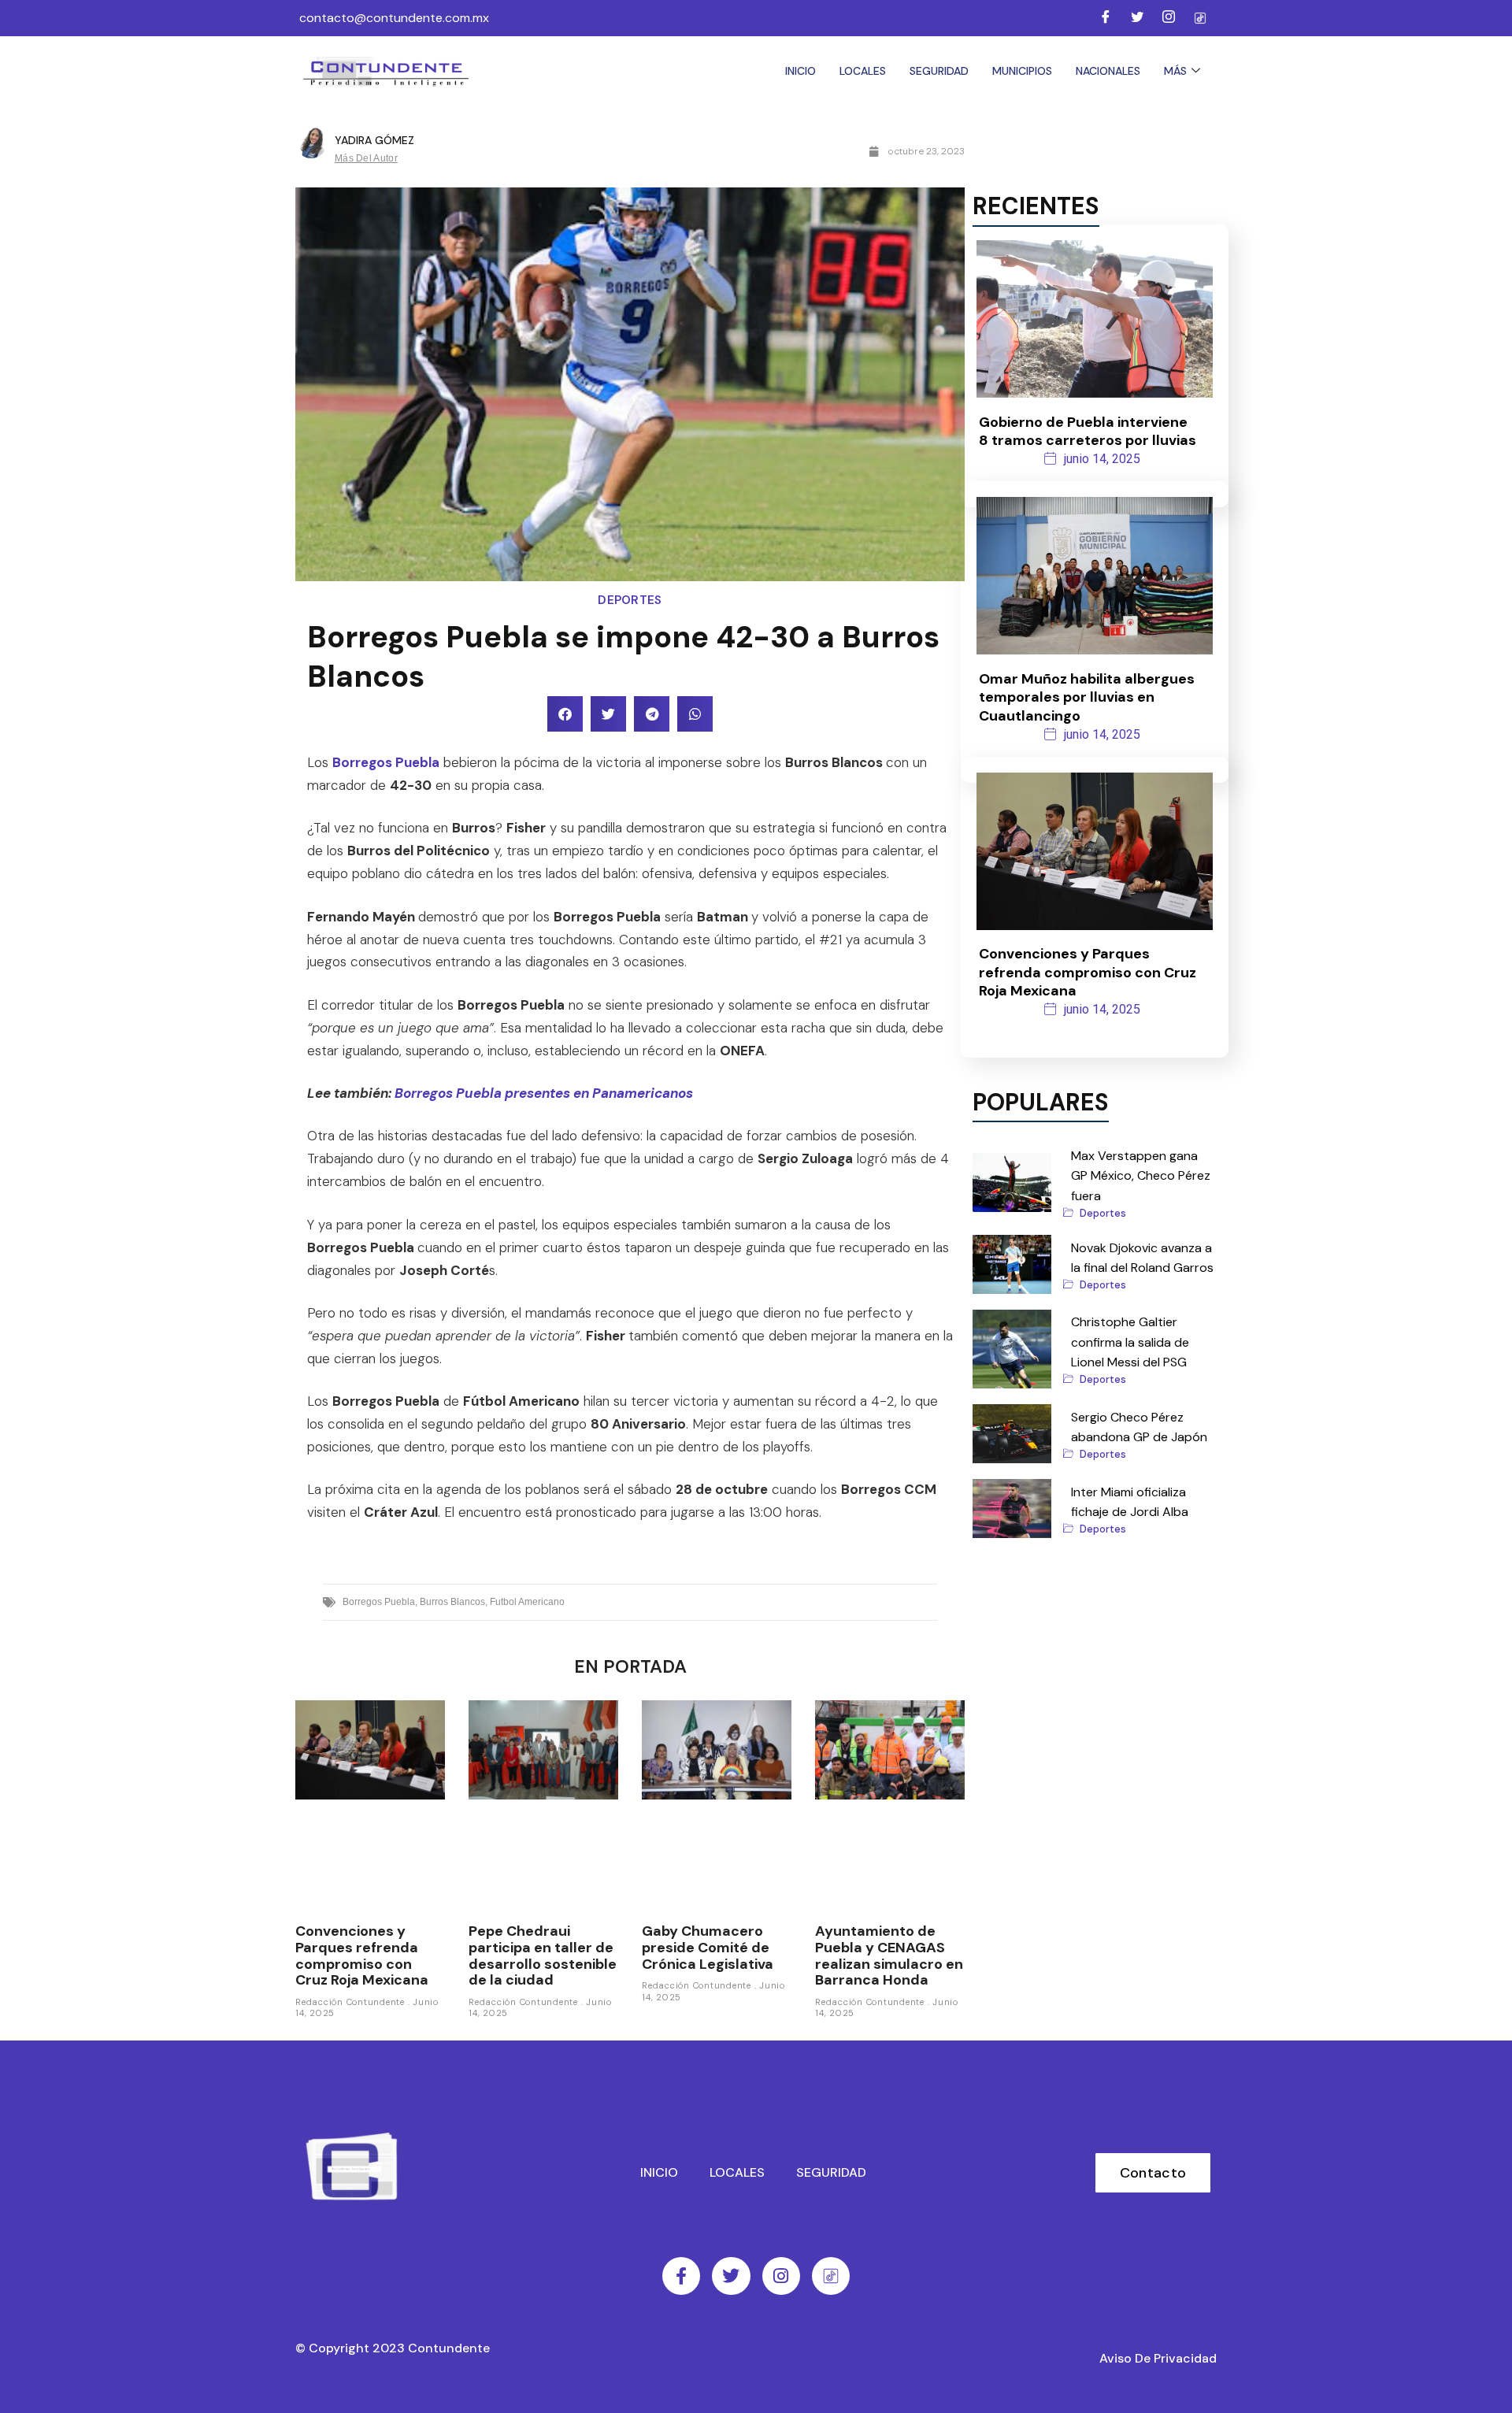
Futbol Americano (527, 1602)
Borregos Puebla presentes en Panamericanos (544, 1093)
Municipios (1022, 71)
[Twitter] (1137, 18)
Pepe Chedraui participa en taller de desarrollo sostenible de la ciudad (543, 1955)
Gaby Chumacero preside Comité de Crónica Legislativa (708, 1947)
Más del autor (366, 158)
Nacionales (1108, 71)
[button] (565, 714)
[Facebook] (1106, 18)
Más (1175, 71)
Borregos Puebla (386, 762)
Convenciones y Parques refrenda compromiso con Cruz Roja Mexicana (362, 1955)
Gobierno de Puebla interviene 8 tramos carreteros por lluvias (1088, 431)
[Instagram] (1169, 18)
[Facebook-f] (681, 2276)
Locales (863, 71)
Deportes (630, 600)
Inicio (800, 71)
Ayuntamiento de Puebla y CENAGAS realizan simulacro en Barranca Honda (889, 1955)
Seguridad (939, 71)
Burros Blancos (452, 1602)
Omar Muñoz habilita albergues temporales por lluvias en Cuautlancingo (1087, 697)
